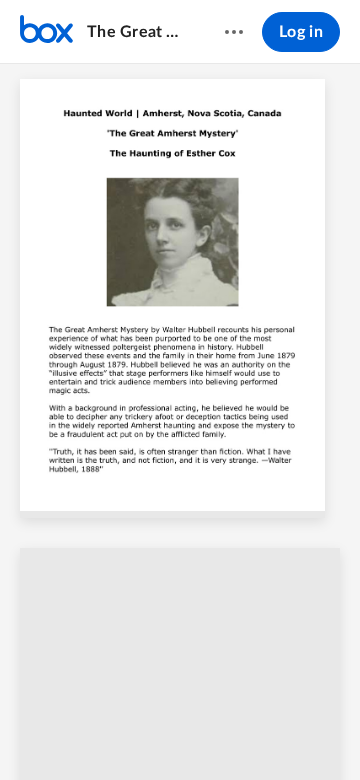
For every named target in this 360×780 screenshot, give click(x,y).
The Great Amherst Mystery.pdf (136, 32)
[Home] (46, 32)
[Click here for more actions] (234, 32)
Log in (301, 32)
